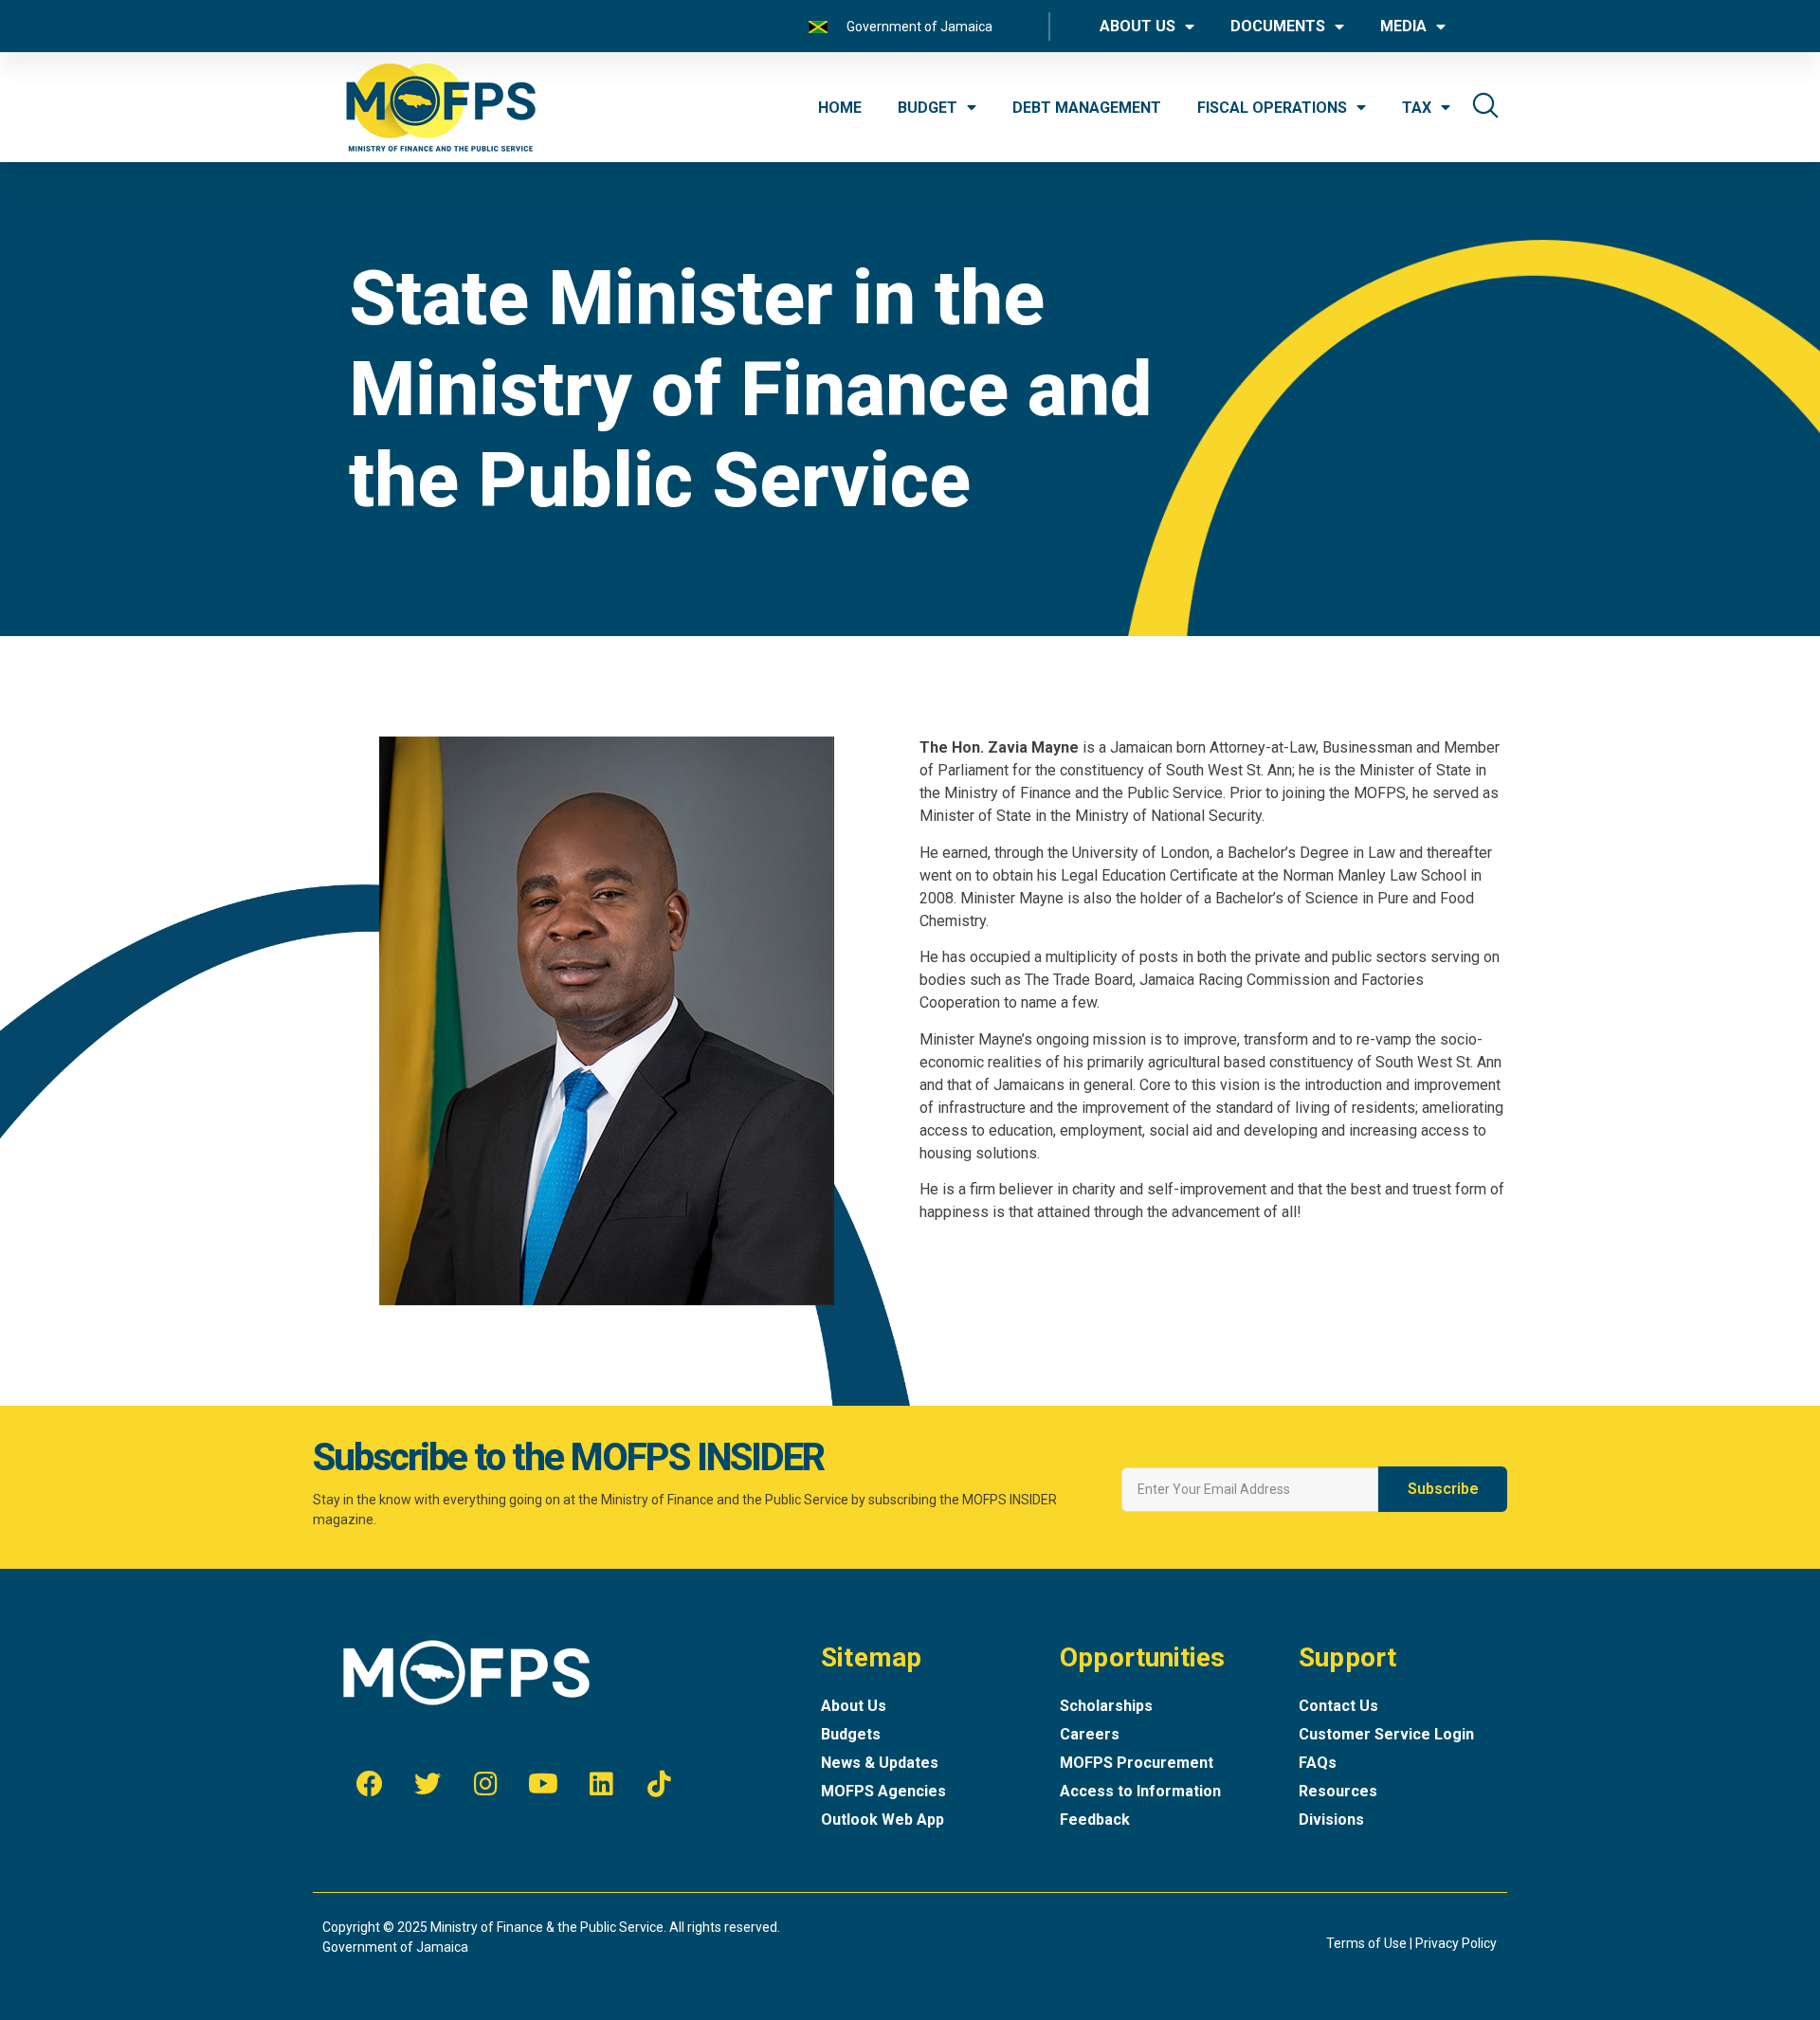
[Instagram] (485, 1784)
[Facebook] (370, 1784)
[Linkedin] (601, 1784)
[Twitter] (428, 1784)
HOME (840, 108)
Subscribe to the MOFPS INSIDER (568, 1457)
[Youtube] (543, 1784)
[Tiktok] (659, 1784)
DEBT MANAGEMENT (1087, 108)
